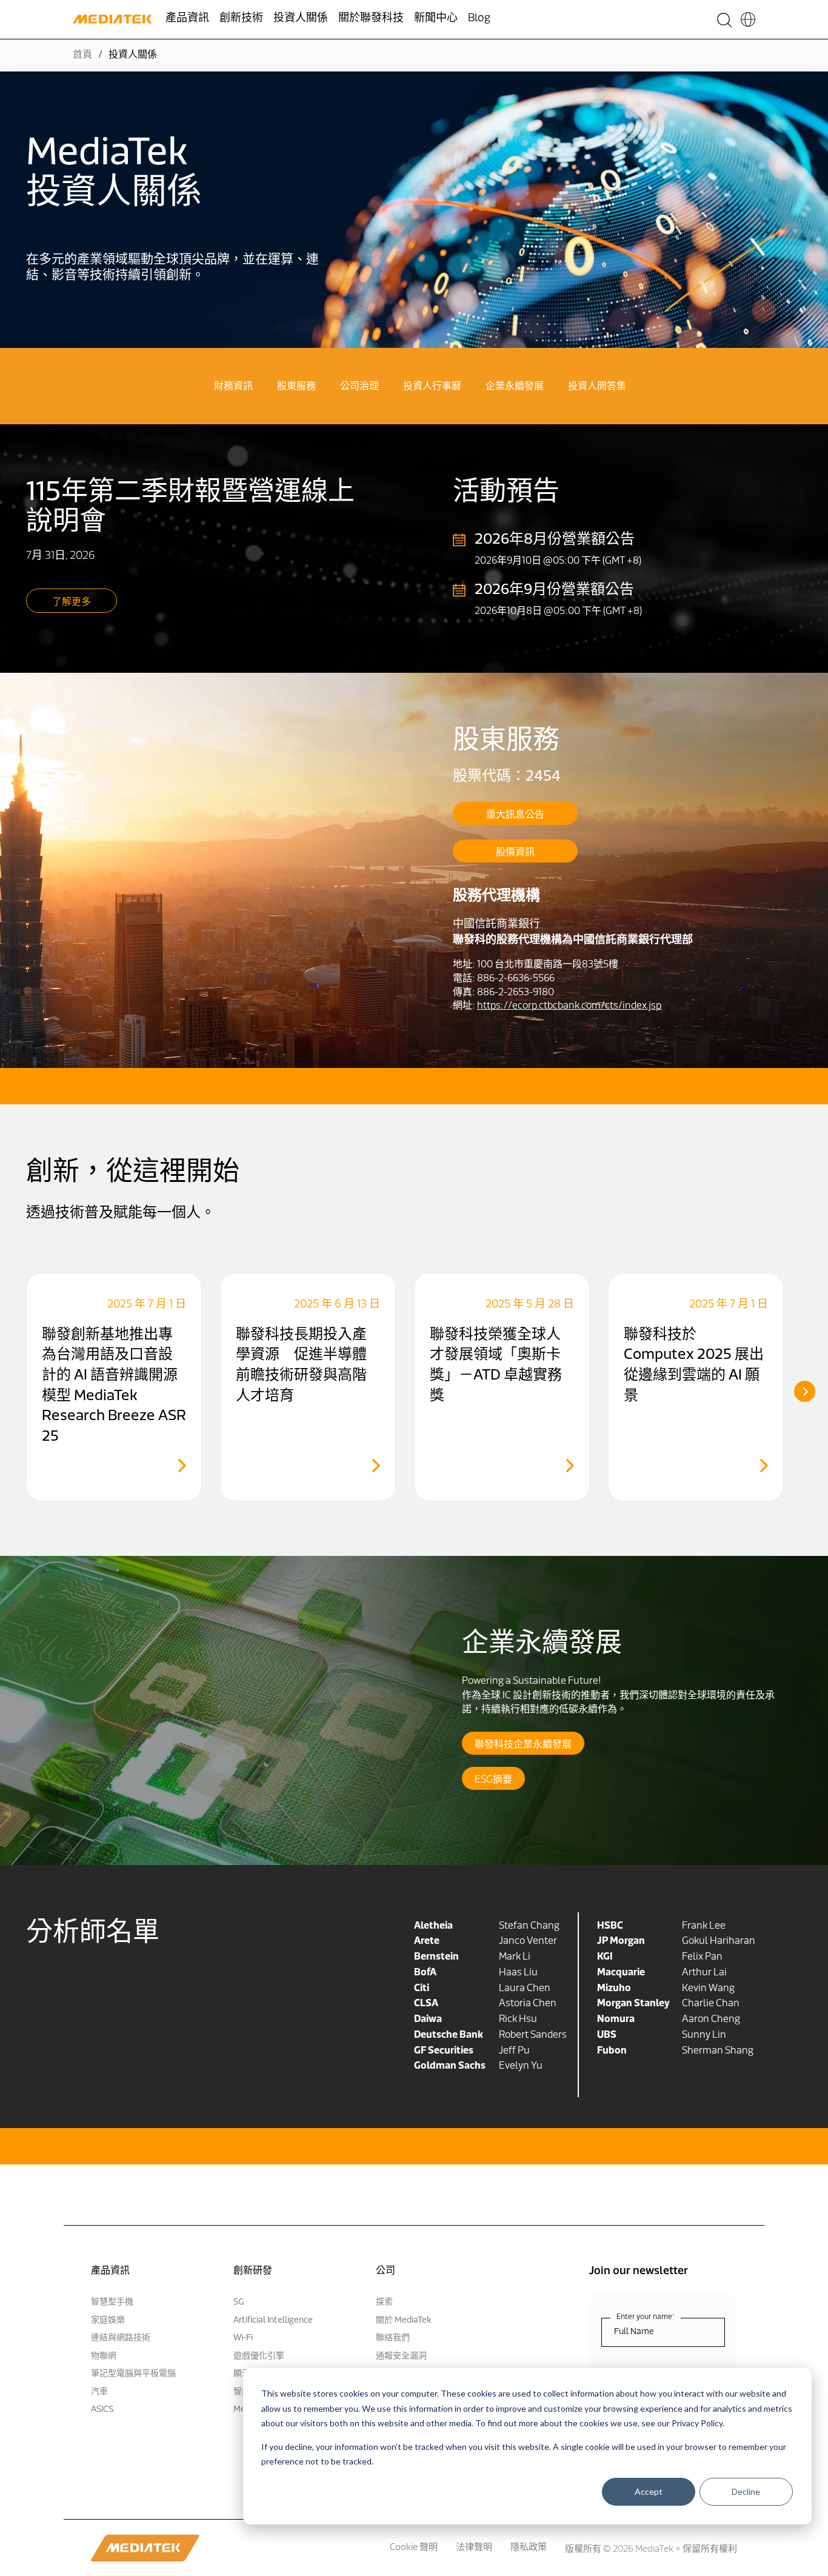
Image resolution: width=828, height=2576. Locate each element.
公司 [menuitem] (386, 2271)
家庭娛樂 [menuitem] (108, 2321)
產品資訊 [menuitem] (187, 19)
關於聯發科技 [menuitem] (371, 19)
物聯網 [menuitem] (104, 2356)
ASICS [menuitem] (102, 2410)
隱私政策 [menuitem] (529, 2548)
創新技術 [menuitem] (241, 19)
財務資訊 (233, 387)
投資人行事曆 (432, 387)
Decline (746, 2491)
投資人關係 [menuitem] (301, 19)
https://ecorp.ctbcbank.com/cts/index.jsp (569, 1006)
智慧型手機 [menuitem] (112, 2302)
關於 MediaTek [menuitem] (403, 2321)
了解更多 (72, 602)
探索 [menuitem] (384, 2302)
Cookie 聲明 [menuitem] (414, 2548)
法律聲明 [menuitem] (474, 2548)
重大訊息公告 (515, 815)
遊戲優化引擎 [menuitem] (259, 2356)
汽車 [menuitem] (99, 2392)
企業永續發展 (515, 387)
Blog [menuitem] (479, 19)
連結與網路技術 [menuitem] (121, 2338)
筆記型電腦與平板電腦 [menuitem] (133, 2374)
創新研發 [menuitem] (253, 2271)
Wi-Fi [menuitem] (243, 2338)
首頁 (82, 55)
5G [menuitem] (239, 2302)
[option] (114, 1387)
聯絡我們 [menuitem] (393, 2338)
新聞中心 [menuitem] (436, 19)
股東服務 (296, 387)
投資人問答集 (597, 387)
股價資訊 (515, 853)
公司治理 (359, 387)
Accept (649, 2491)
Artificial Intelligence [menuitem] (273, 2321)
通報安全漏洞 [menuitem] (401, 2356)
